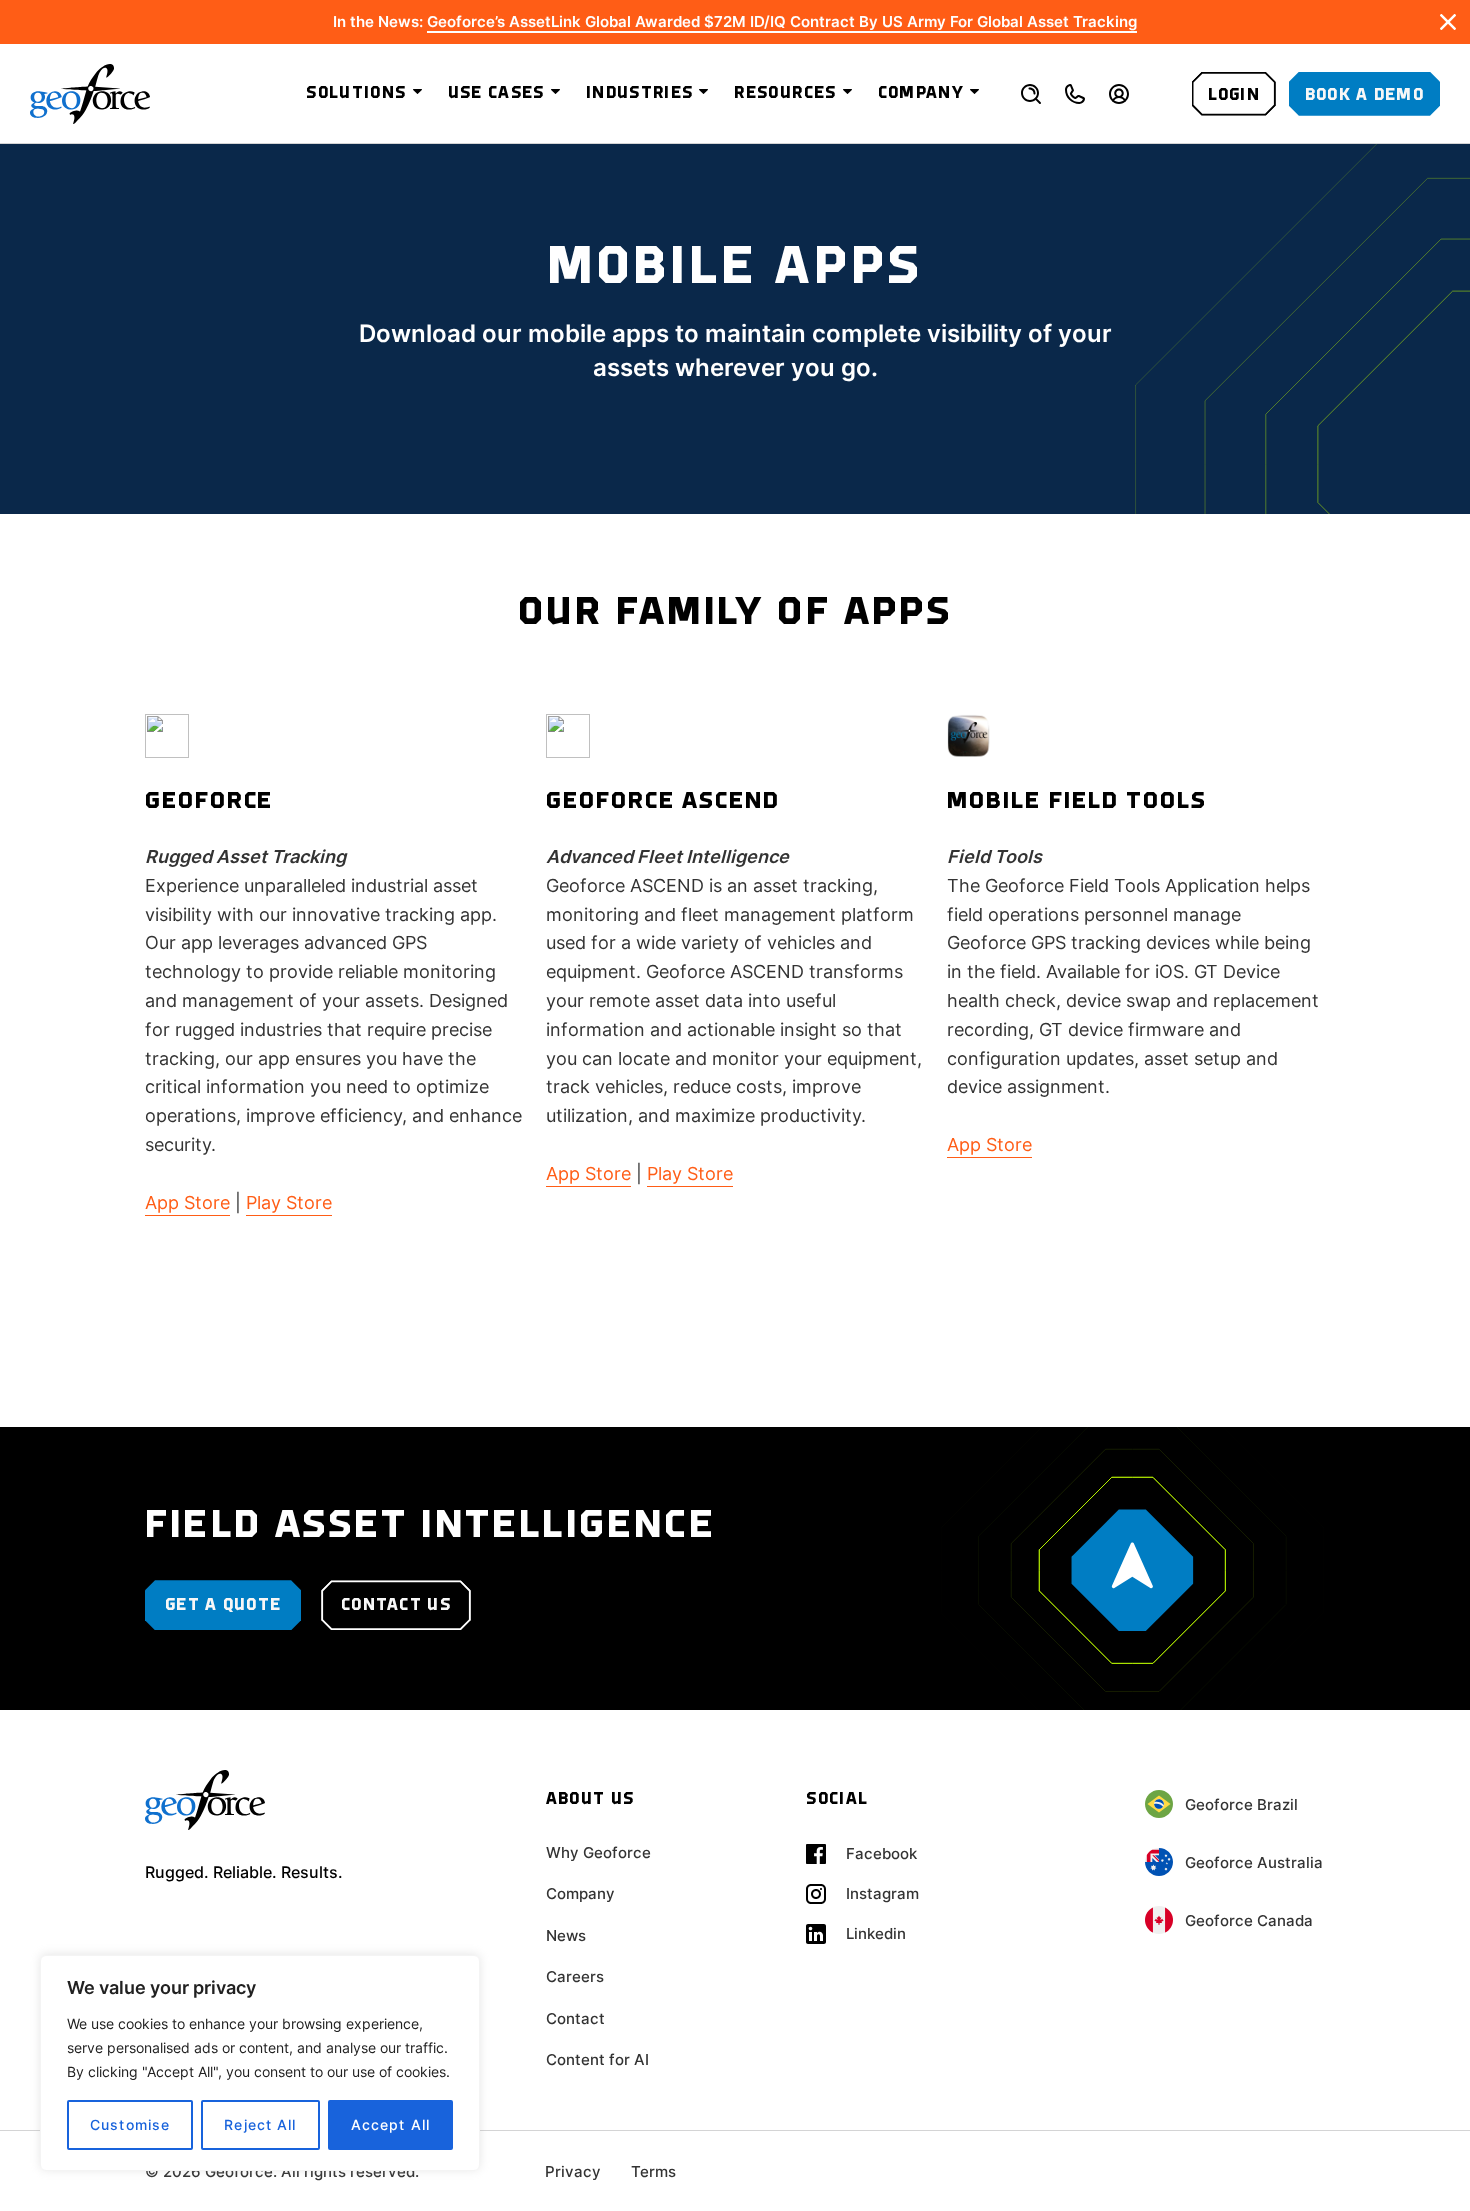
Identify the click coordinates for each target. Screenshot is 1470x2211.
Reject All (260, 2124)
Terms (653, 2171)
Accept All (390, 2124)
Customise (130, 2124)
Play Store (289, 1202)
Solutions (356, 93)
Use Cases (496, 93)
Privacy (573, 2171)
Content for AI (597, 2059)
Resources (785, 93)
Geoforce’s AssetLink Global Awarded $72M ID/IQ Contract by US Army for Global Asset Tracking (782, 22)
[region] (260, 2063)
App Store (187, 1202)
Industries (640, 93)
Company (921, 93)
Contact (575, 2018)
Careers (575, 1976)
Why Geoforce (598, 1852)
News (566, 1935)
